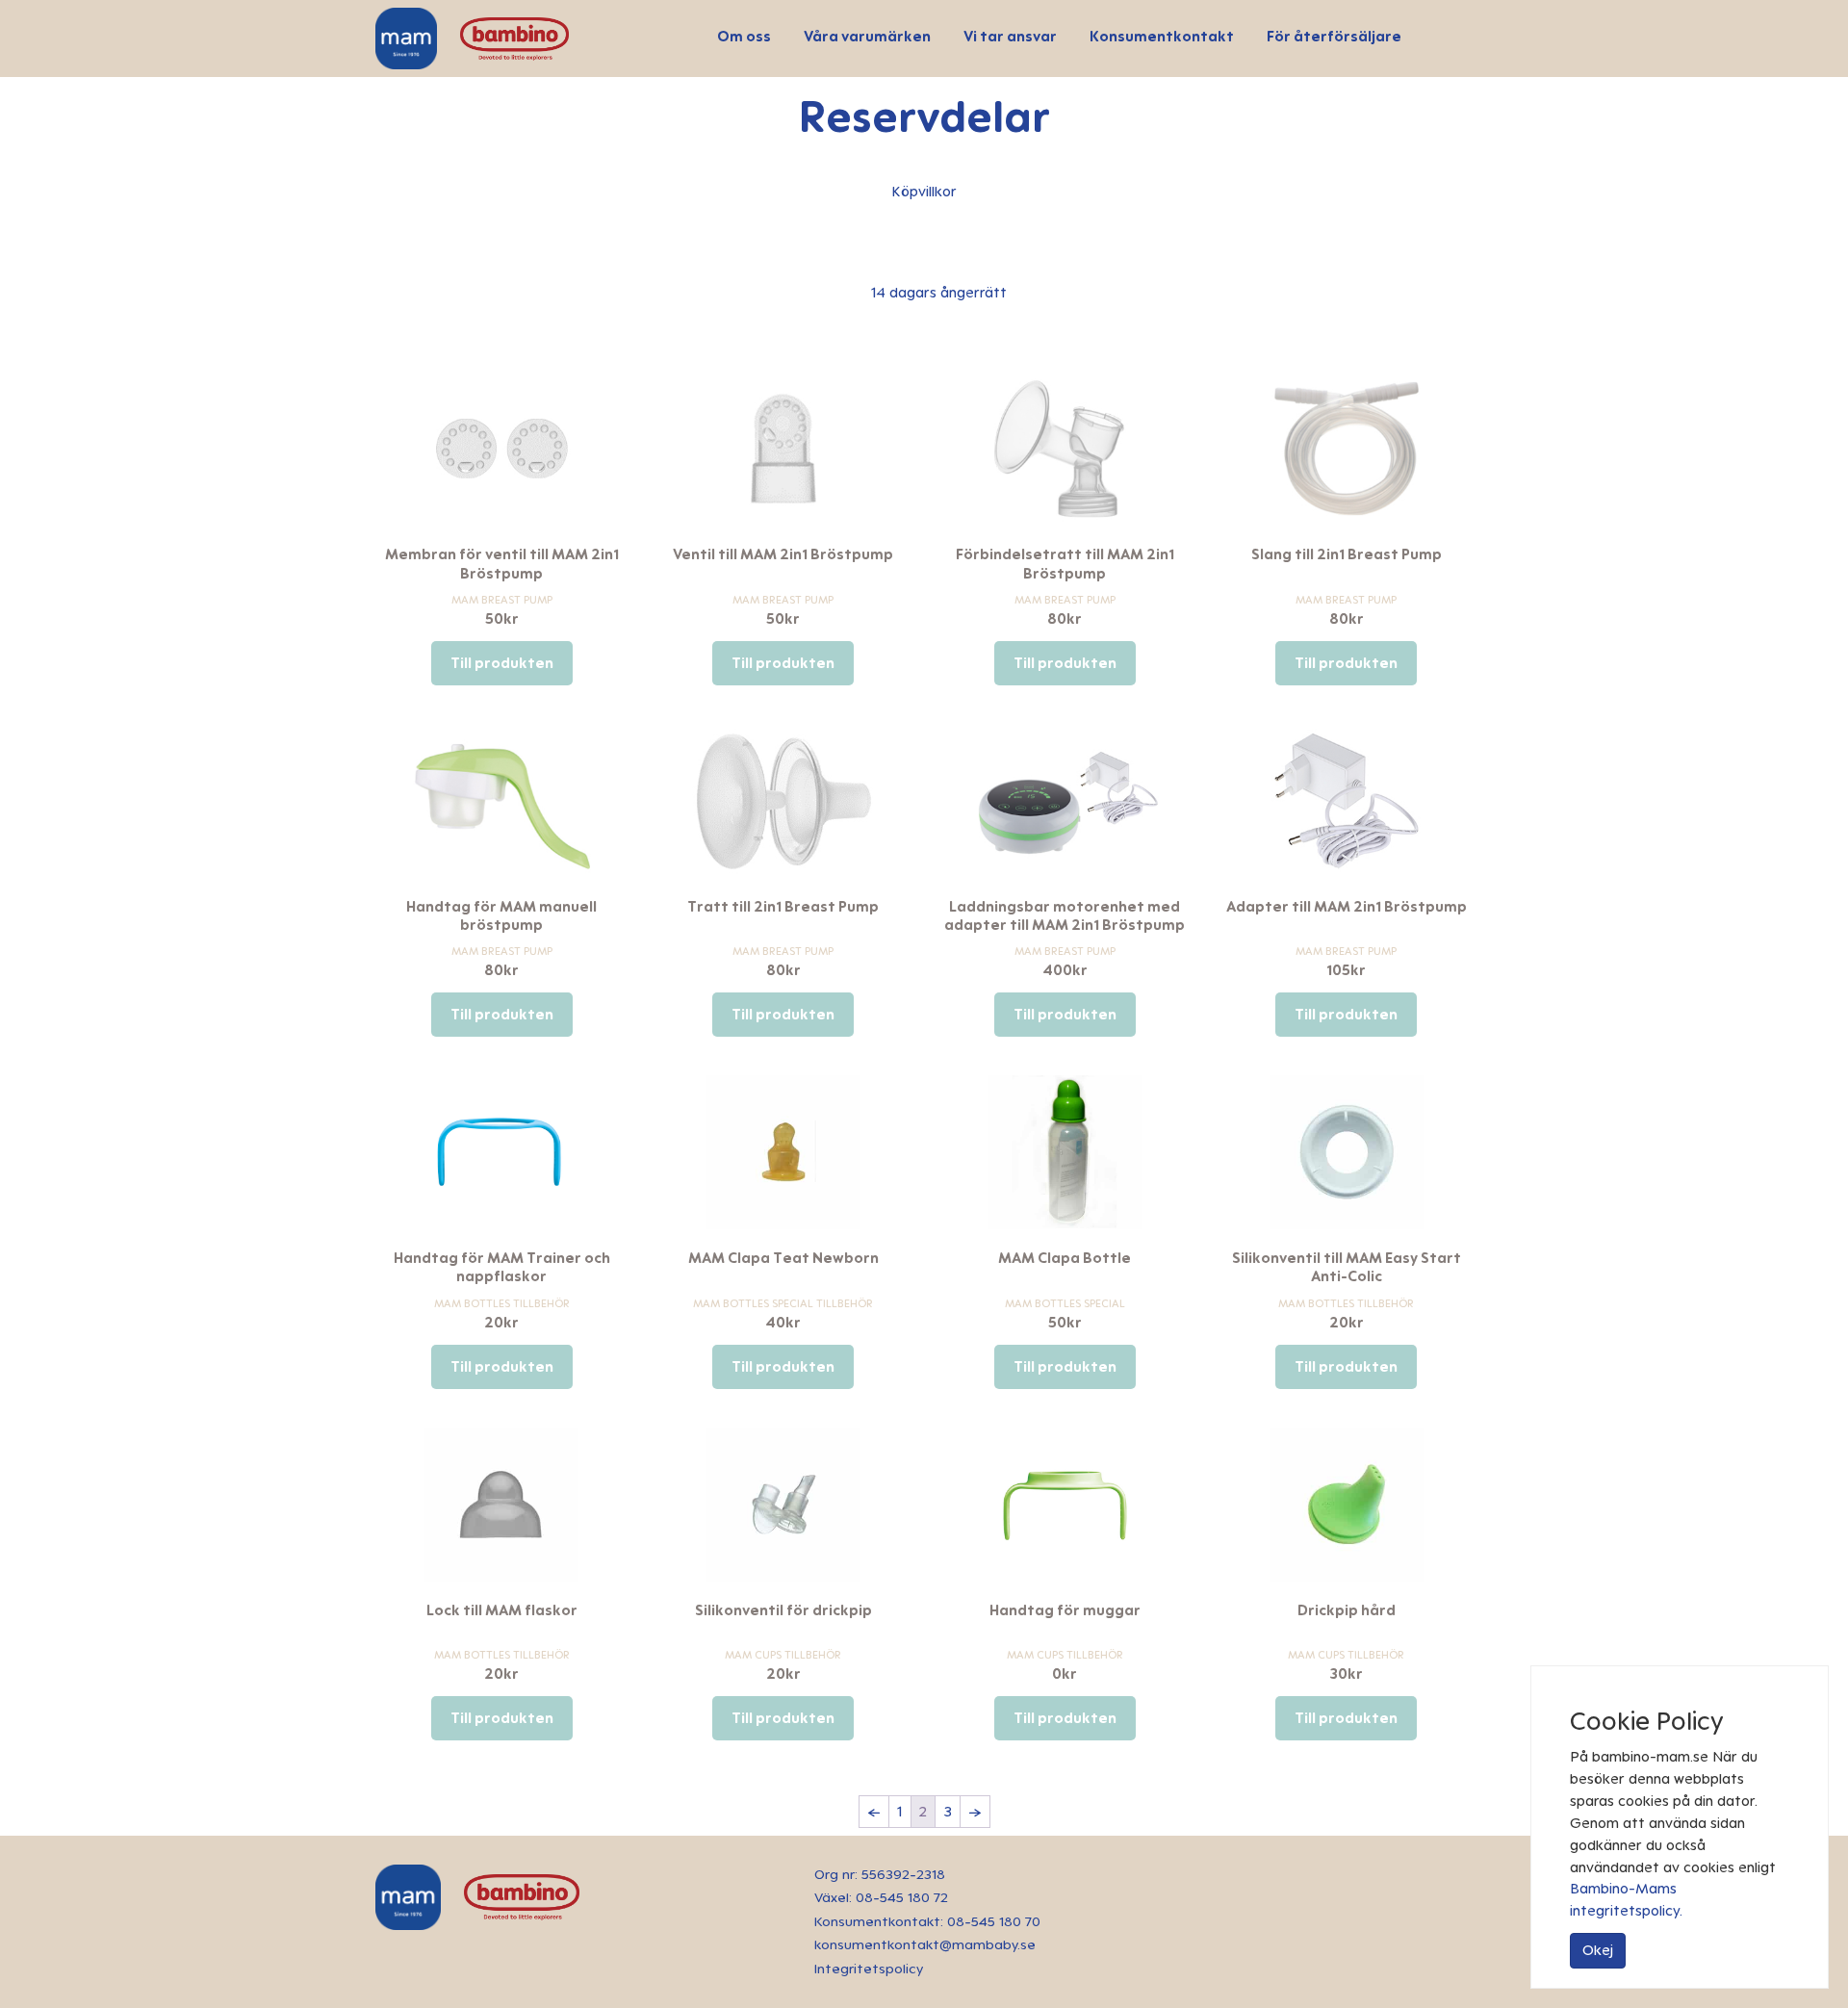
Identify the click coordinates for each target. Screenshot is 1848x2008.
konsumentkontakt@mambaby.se (925, 1944)
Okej (1598, 1950)
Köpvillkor (924, 191)
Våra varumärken (867, 36)
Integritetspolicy (869, 1969)
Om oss (744, 36)
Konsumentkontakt (1162, 36)
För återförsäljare (1334, 36)
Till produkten (502, 663)
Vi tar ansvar (1010, 36)
